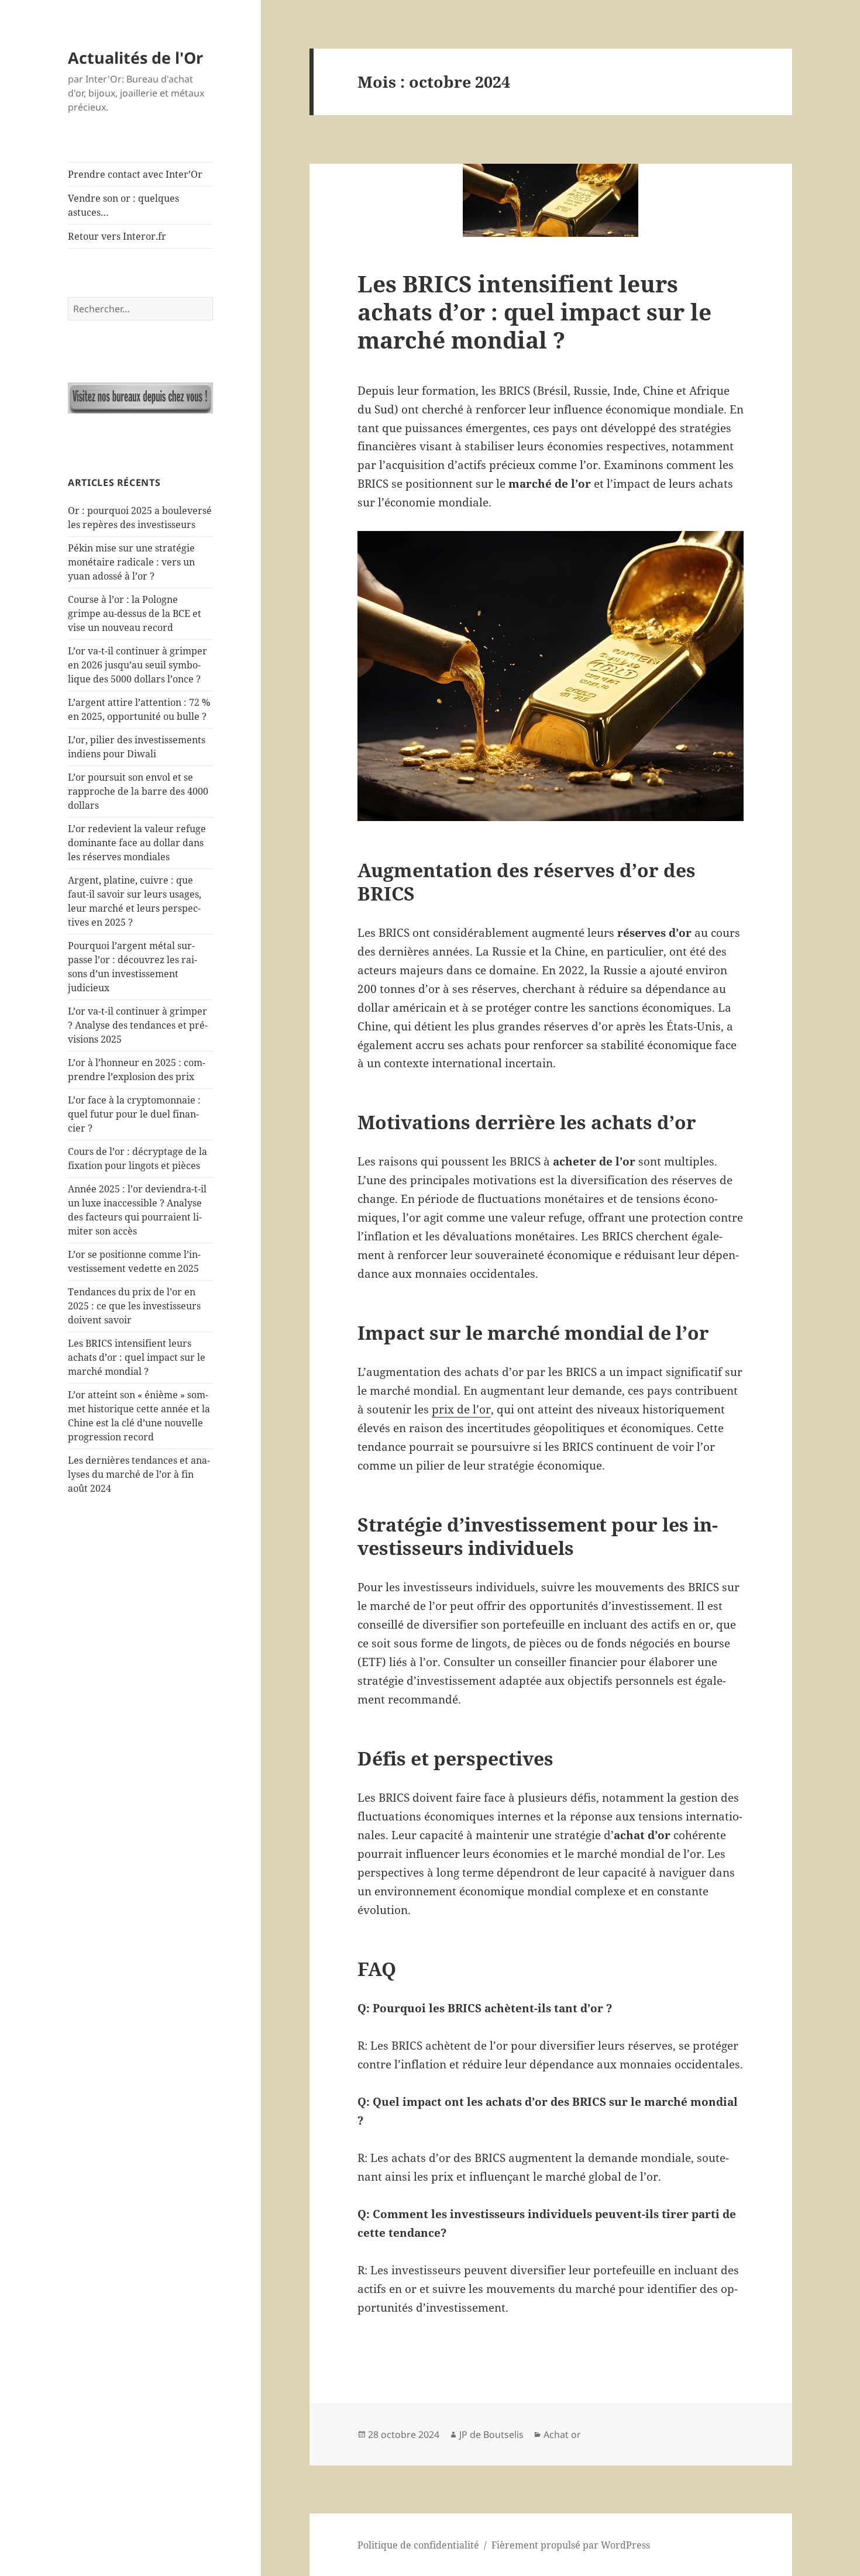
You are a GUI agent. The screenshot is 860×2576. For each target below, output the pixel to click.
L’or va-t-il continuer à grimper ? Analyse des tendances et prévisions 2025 (138, 1025)
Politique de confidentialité (418, 2545)
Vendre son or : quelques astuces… (123, 205)
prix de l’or (461, 1409)
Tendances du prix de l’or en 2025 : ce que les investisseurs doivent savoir (134, 1306)
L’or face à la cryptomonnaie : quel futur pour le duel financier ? (134, 1114)
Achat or (562, 2434)
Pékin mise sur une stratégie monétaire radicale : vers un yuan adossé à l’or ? (131, 562)
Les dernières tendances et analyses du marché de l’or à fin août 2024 (139, 1474)
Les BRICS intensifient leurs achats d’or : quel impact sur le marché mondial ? (137, 1357)
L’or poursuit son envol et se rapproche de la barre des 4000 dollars (138, 791)
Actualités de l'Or (135, 58)
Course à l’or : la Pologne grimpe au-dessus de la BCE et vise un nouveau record (135, 613)
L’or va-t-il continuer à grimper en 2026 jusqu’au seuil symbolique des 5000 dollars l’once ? (137, 665)
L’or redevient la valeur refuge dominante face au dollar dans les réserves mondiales (137, 843)
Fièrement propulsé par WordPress (571, 2545)
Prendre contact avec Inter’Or (135, 174)
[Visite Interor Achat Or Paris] (140, 398)
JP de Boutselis (491, 2434)
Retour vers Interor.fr (117, 236)
